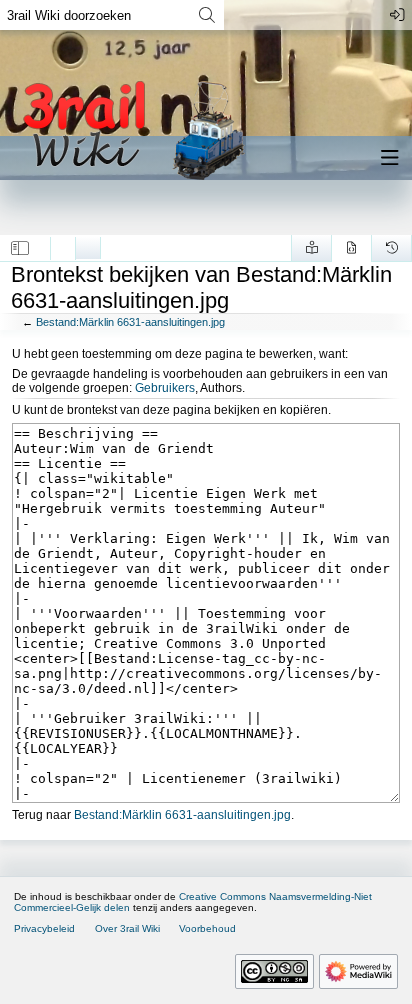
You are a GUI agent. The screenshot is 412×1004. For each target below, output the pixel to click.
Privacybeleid (44, 928)
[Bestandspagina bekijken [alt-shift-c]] (63, 243)
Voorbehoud (207, 928)
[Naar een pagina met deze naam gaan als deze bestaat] (206, 15)
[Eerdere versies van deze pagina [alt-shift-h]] (391, 248)
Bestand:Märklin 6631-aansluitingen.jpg (130, 322)
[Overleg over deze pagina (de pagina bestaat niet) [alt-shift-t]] (88, 243)
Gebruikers (165, 388)
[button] (20, 248)
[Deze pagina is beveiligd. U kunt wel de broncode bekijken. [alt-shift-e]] (351, 248)
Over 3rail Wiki (127, 928)
